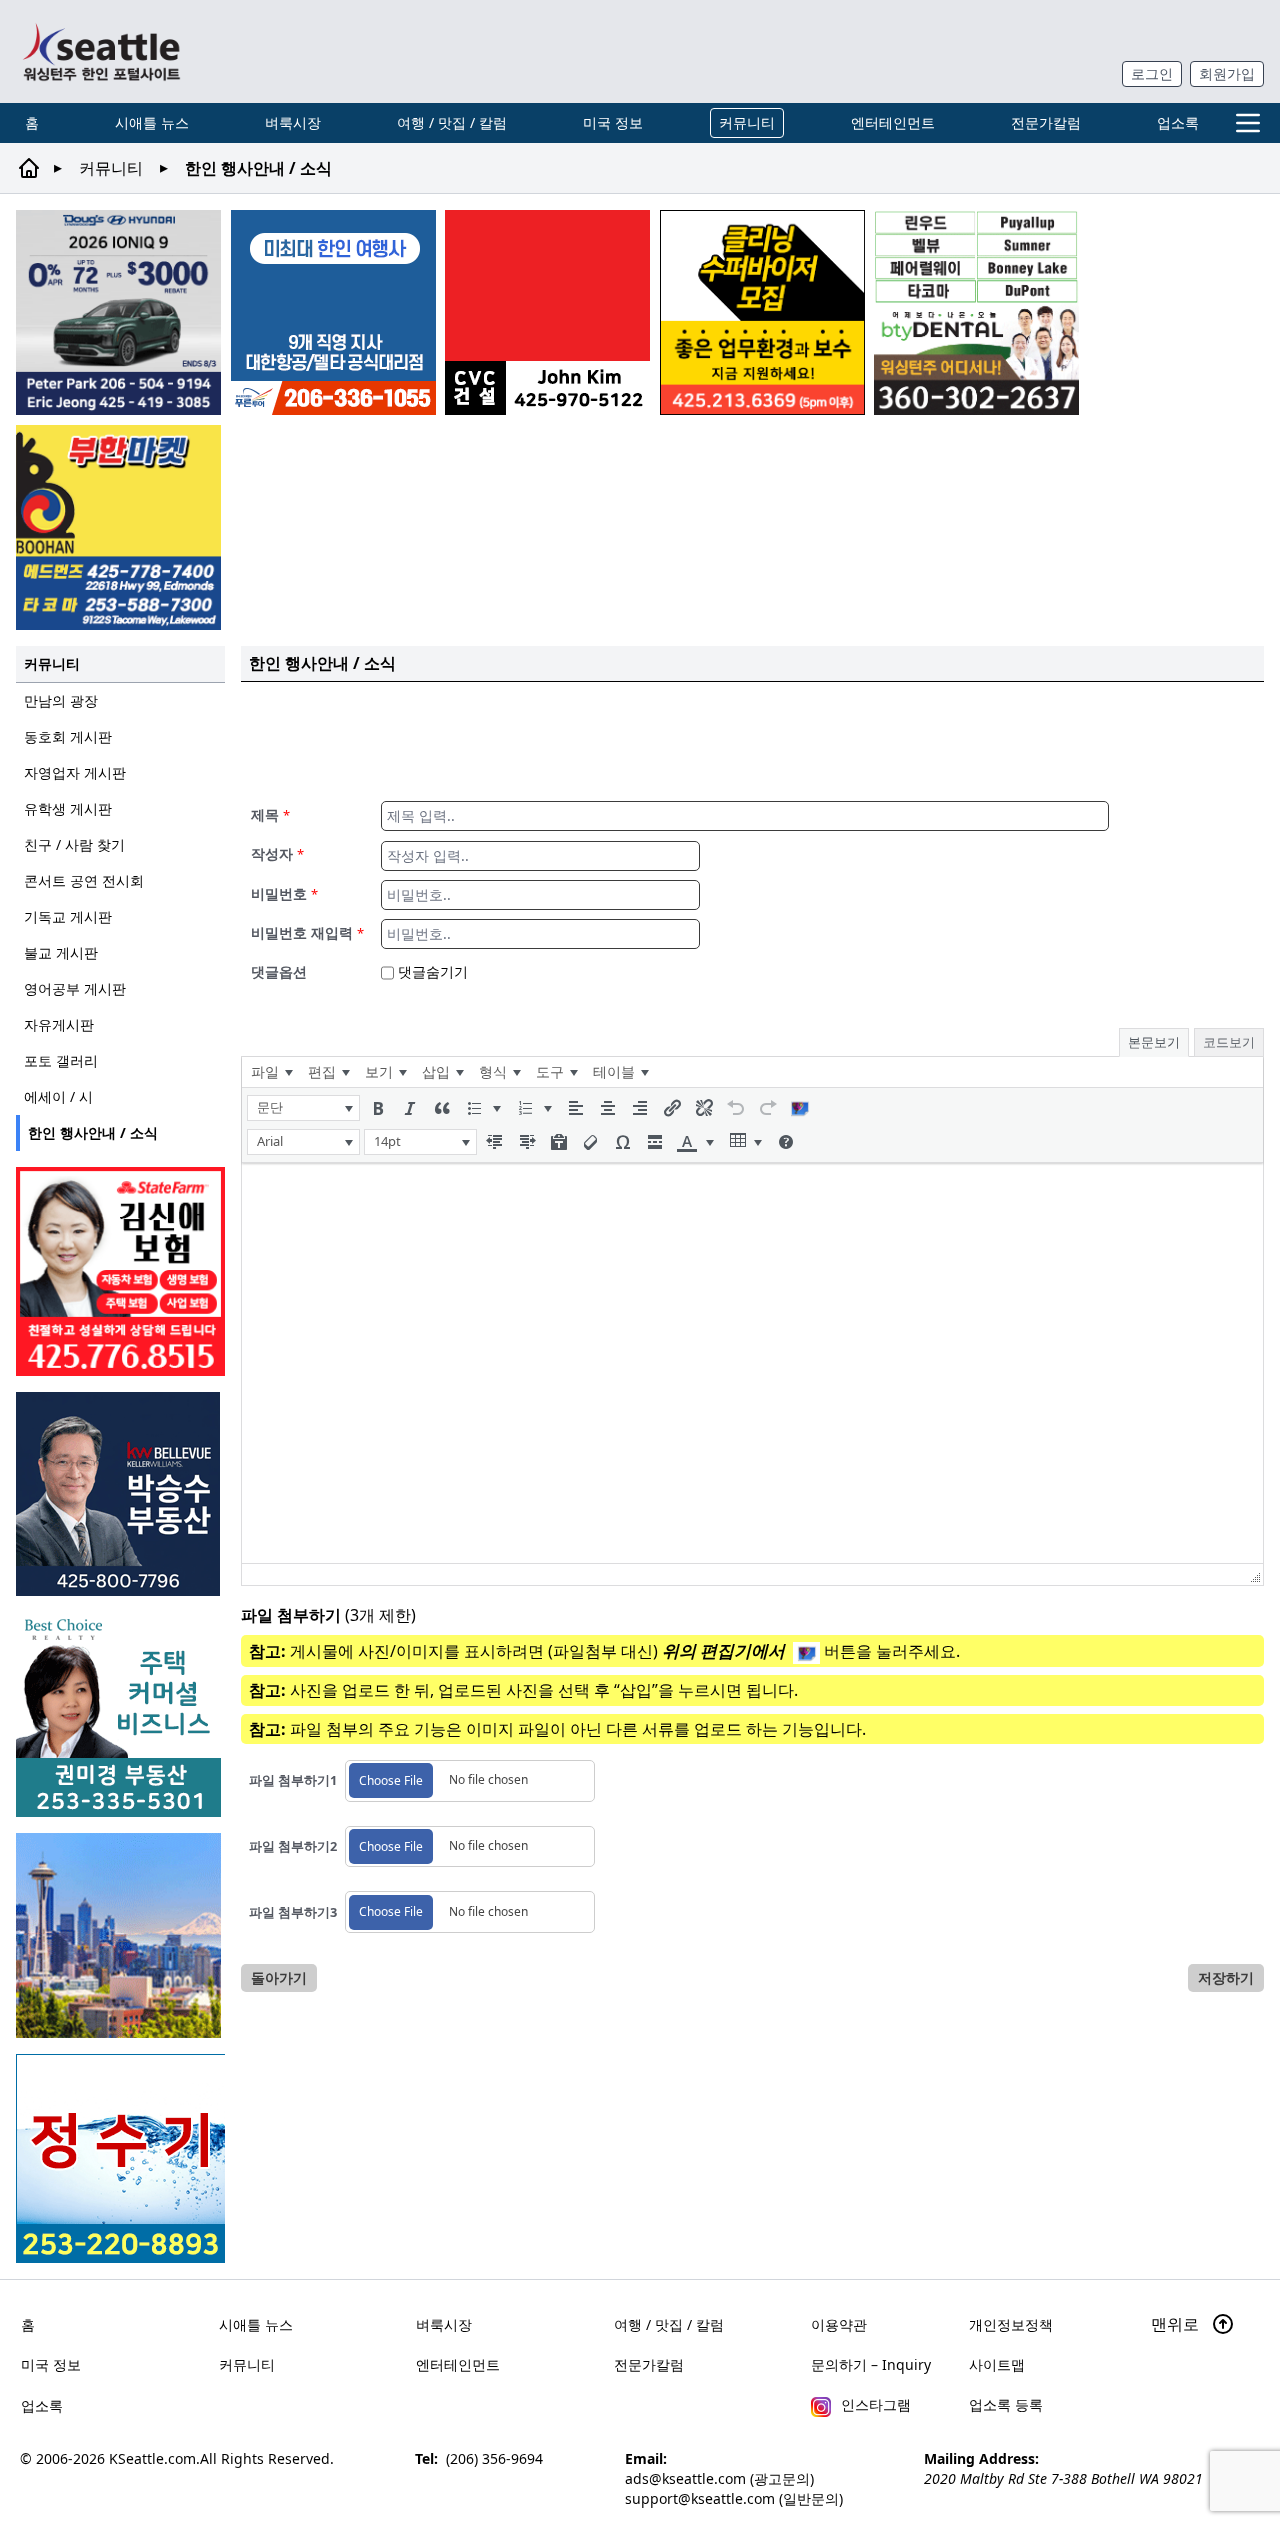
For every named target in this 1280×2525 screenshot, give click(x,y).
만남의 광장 (61, 700)
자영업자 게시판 (75, 772)
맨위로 (1177, 2324)
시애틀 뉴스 (152, 122)
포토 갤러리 (61, 1060)
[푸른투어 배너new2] (333, 312)
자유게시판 (59, 1024)
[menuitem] (271, 1072)
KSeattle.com (152, 2458)
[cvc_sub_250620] (547, 312)
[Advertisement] (753, 738)
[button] (303, 1108)
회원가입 (1227, 73)
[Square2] (976, 312)
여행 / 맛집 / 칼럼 (452, 122)
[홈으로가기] (101, 51)
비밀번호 (284, 893)
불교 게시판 (61, 952)
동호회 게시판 (68, 736)
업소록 (1178, 122)
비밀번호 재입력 (307, 932)
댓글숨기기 (431, 971)
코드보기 (1229, 1042)
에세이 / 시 (58, 1096)
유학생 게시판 (68, 808)
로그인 (1152, 73)
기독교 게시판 (68, 916)
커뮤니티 (747, 122)
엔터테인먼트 (893, 122)
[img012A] (120, 1494)
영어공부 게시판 (75, 988)
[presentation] (271, 1072)
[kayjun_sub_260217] (120, 1935)
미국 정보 (613, 122)
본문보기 (1154, 1042)
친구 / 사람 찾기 (74, 844)
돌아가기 (279, 1977)
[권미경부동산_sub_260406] (120, 1714)
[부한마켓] (118, 527)
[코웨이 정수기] (120, 2158)
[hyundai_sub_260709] (118, 312)
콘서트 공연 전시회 (84, 880)
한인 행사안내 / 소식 (93, 1132)
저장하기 (1226, 1977)
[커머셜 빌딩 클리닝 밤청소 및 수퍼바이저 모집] (762, 312)
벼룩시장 (293, 122)
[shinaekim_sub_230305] (120, 1271)
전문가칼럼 (1046, 122)
